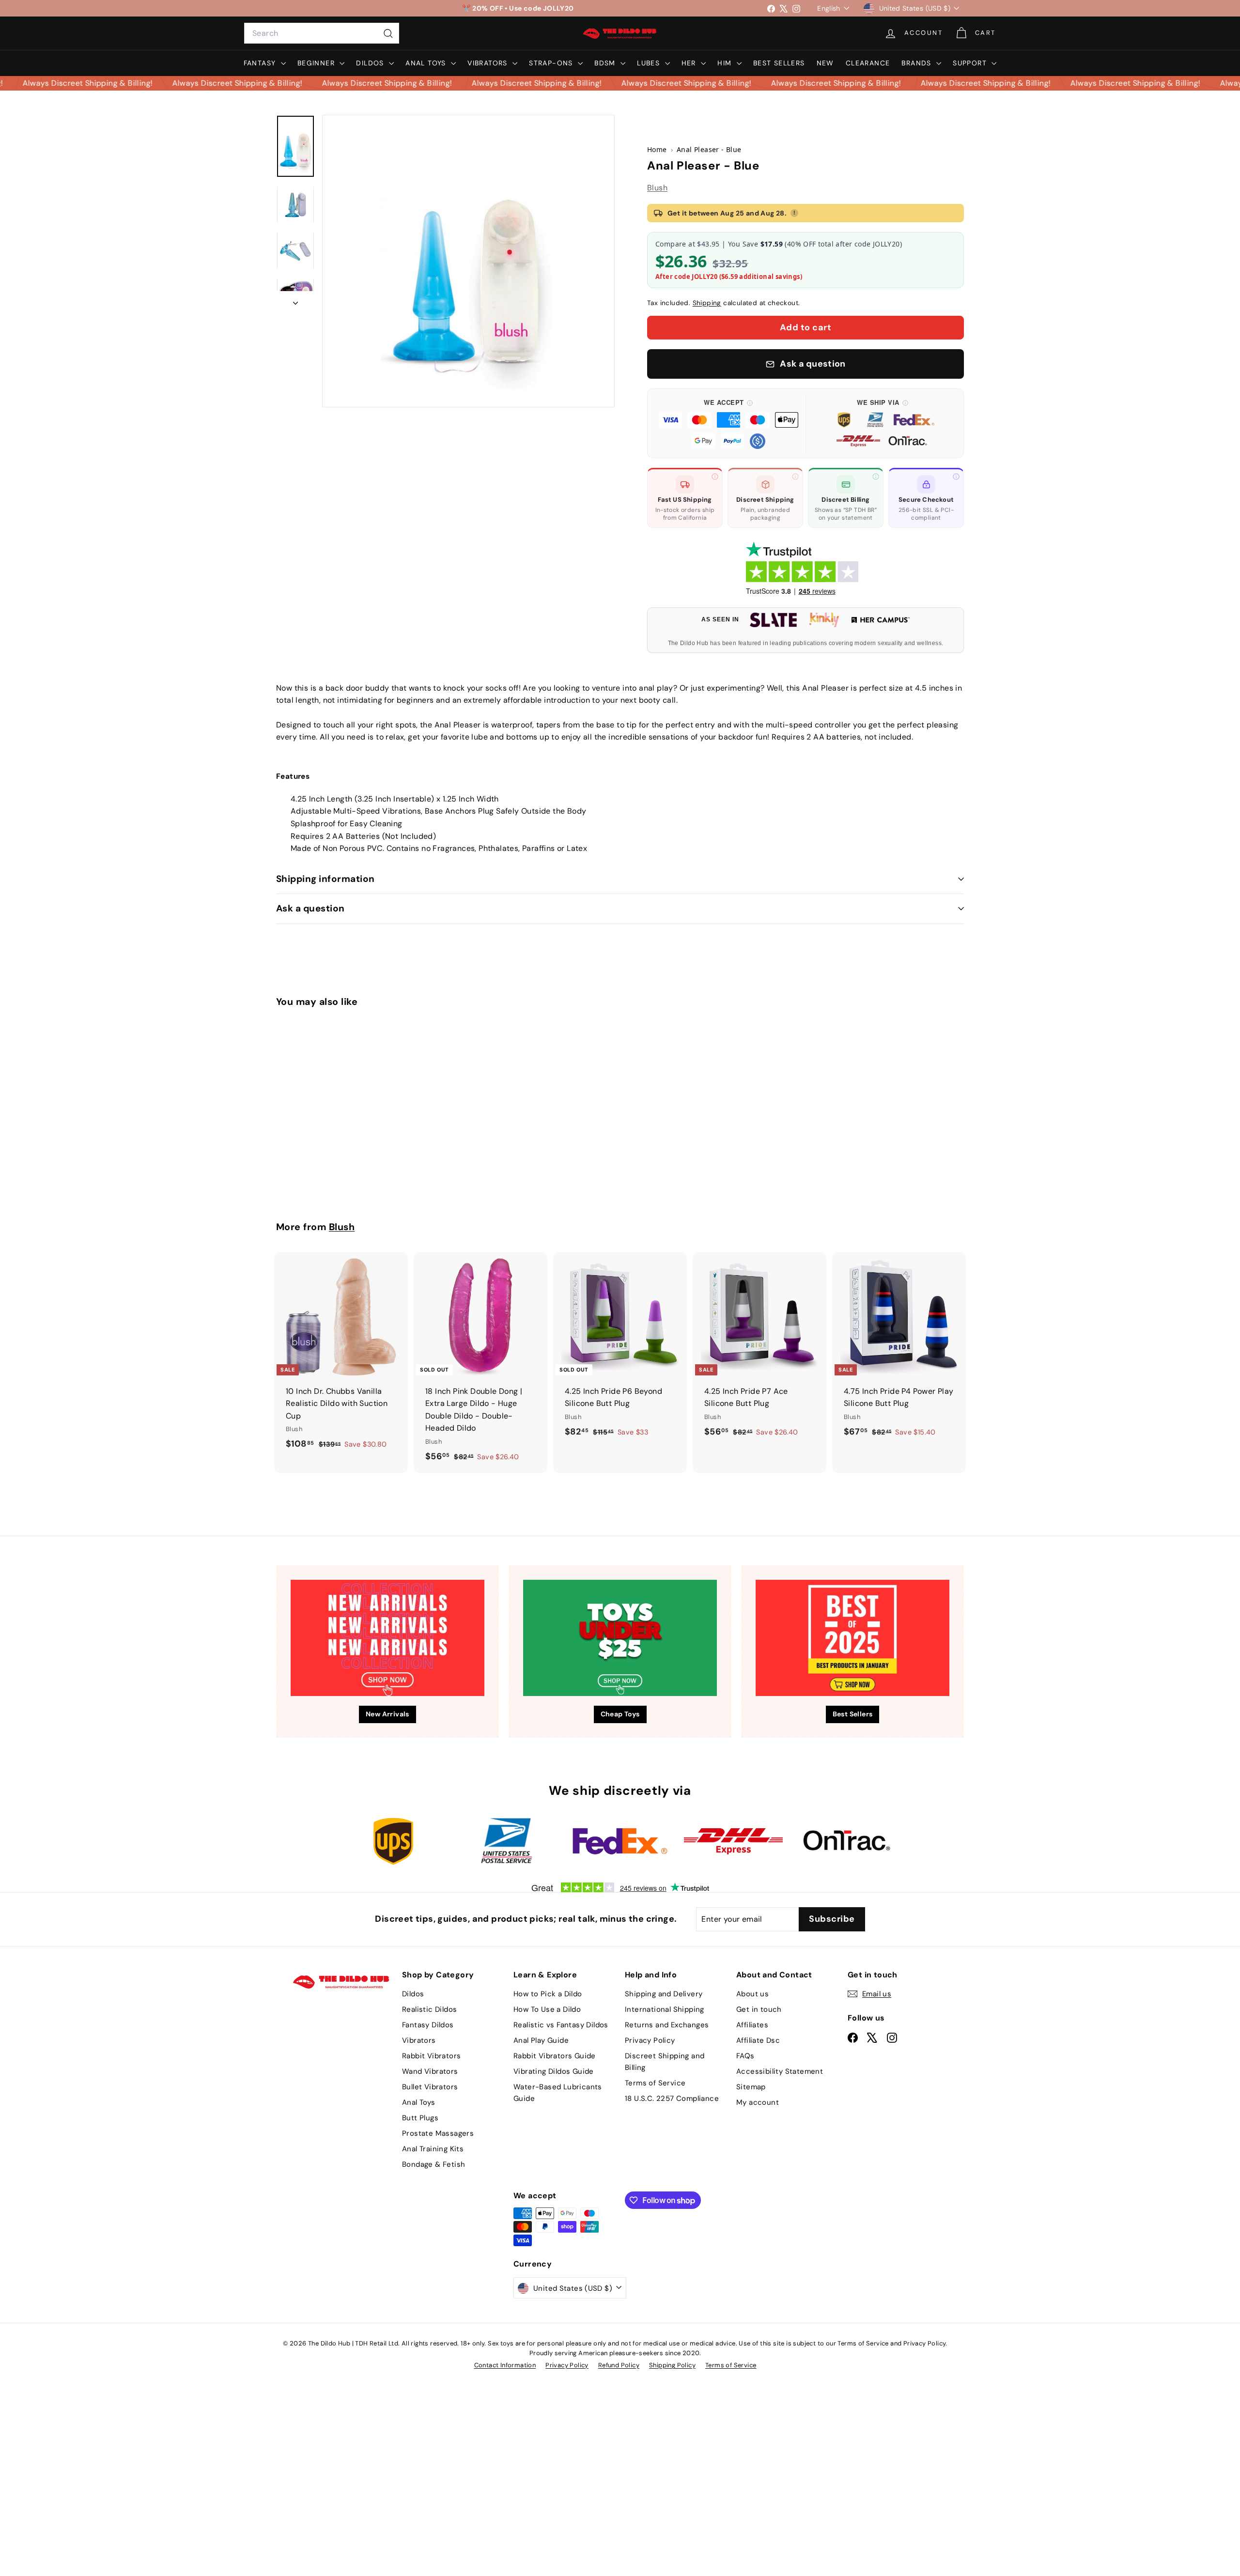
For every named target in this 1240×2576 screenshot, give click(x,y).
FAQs (745, 2056)
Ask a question (310, 908)
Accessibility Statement (780, 2071)
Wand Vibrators (430, 2071)
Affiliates (752, 2025)
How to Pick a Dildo (548, 1994)
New (825, 63)
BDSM (606, 63)
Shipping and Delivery (664, 1994)
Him (726, 63)
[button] (728, 423)
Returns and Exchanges (667, 2025)
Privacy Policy (650, 2040)
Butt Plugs (420, 2118)
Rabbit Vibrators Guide (555, 2056)
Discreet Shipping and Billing (665, 2062)
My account (758, 2102)
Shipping (707, 303)
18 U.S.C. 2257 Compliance (672, 2098)
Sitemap (751, 2087)
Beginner (318, 63)
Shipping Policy (672, 2365)
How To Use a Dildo (547, 2009)
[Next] (295, 300)
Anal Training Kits (433, 2149)
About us (752, 1994)
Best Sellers (779, 63)
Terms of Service (655, 2083)
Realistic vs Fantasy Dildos (561, 2025)
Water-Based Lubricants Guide (558, 2093)
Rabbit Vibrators (431, 2056)
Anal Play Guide (541, 2040)
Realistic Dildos (429, 2009)
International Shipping (665, 2009)
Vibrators (489, 63)
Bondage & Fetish (434, 2164)
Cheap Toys (620, 1714)
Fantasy (261, 63)
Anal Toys (427, 63)
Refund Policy (619, 2365)
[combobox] (322, 33)
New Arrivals (387, 1714)
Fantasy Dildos (428, 2025)
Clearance (868, 63)
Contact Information (505, 2365)
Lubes (650, 63)
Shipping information (325, 879)
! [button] (794, 213)
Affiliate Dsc (758, 2040)
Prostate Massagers (438, 2133)
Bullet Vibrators (430, 2087)
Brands (918, 63)
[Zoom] (468, 261)
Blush (657, 188)
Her (690, 63)
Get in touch (759, 2009)
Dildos (371, 63)
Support (971, 63)
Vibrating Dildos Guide (554, 2071)
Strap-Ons (552, 63)
